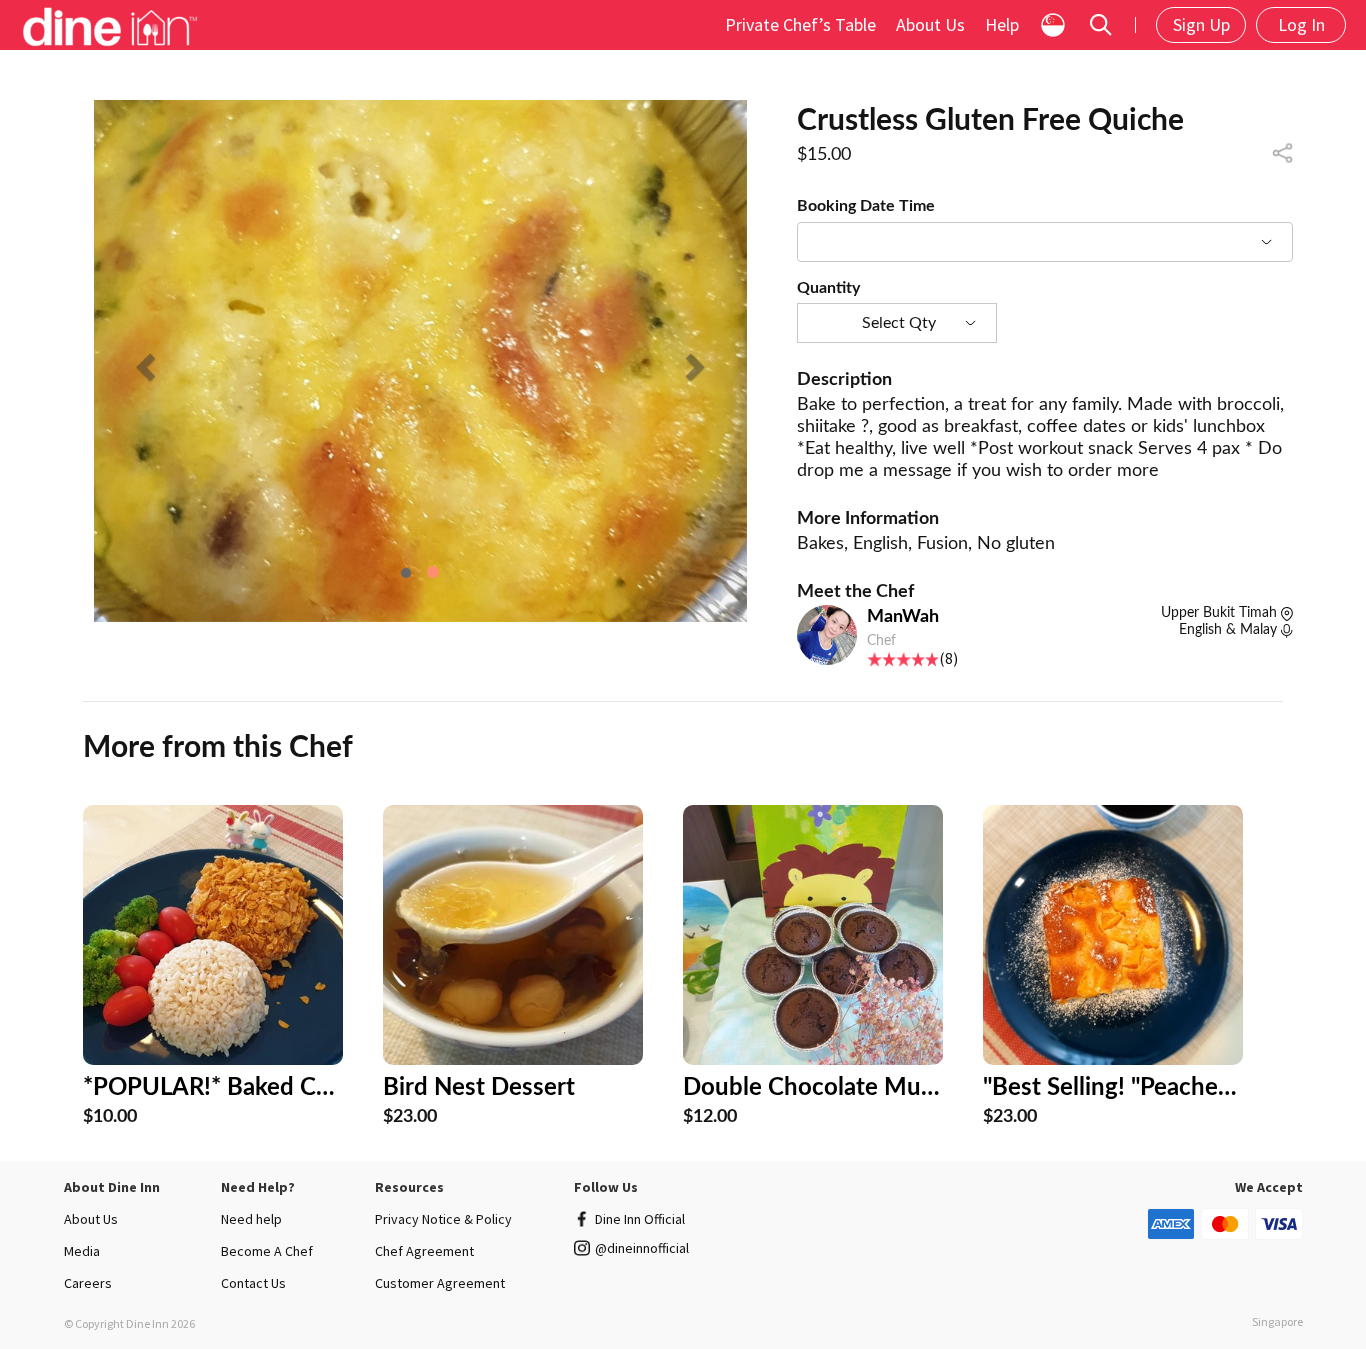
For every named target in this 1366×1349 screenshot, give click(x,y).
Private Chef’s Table (800, 24)
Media (82, 1251)
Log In (1301, 24)
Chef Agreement (424, 1251)
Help (1002, 24)
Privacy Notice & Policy (443, 1219)
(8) (948, 658)
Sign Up (1201, 24)
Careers (88, 1283)
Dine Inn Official (640, 1219)
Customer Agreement (440, 1283)
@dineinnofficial (642, 1248)
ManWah (903, 617)
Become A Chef (267, 1251)
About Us (930, 24)
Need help (251, 1219)
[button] (143, 361)
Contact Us (253, 1283)
